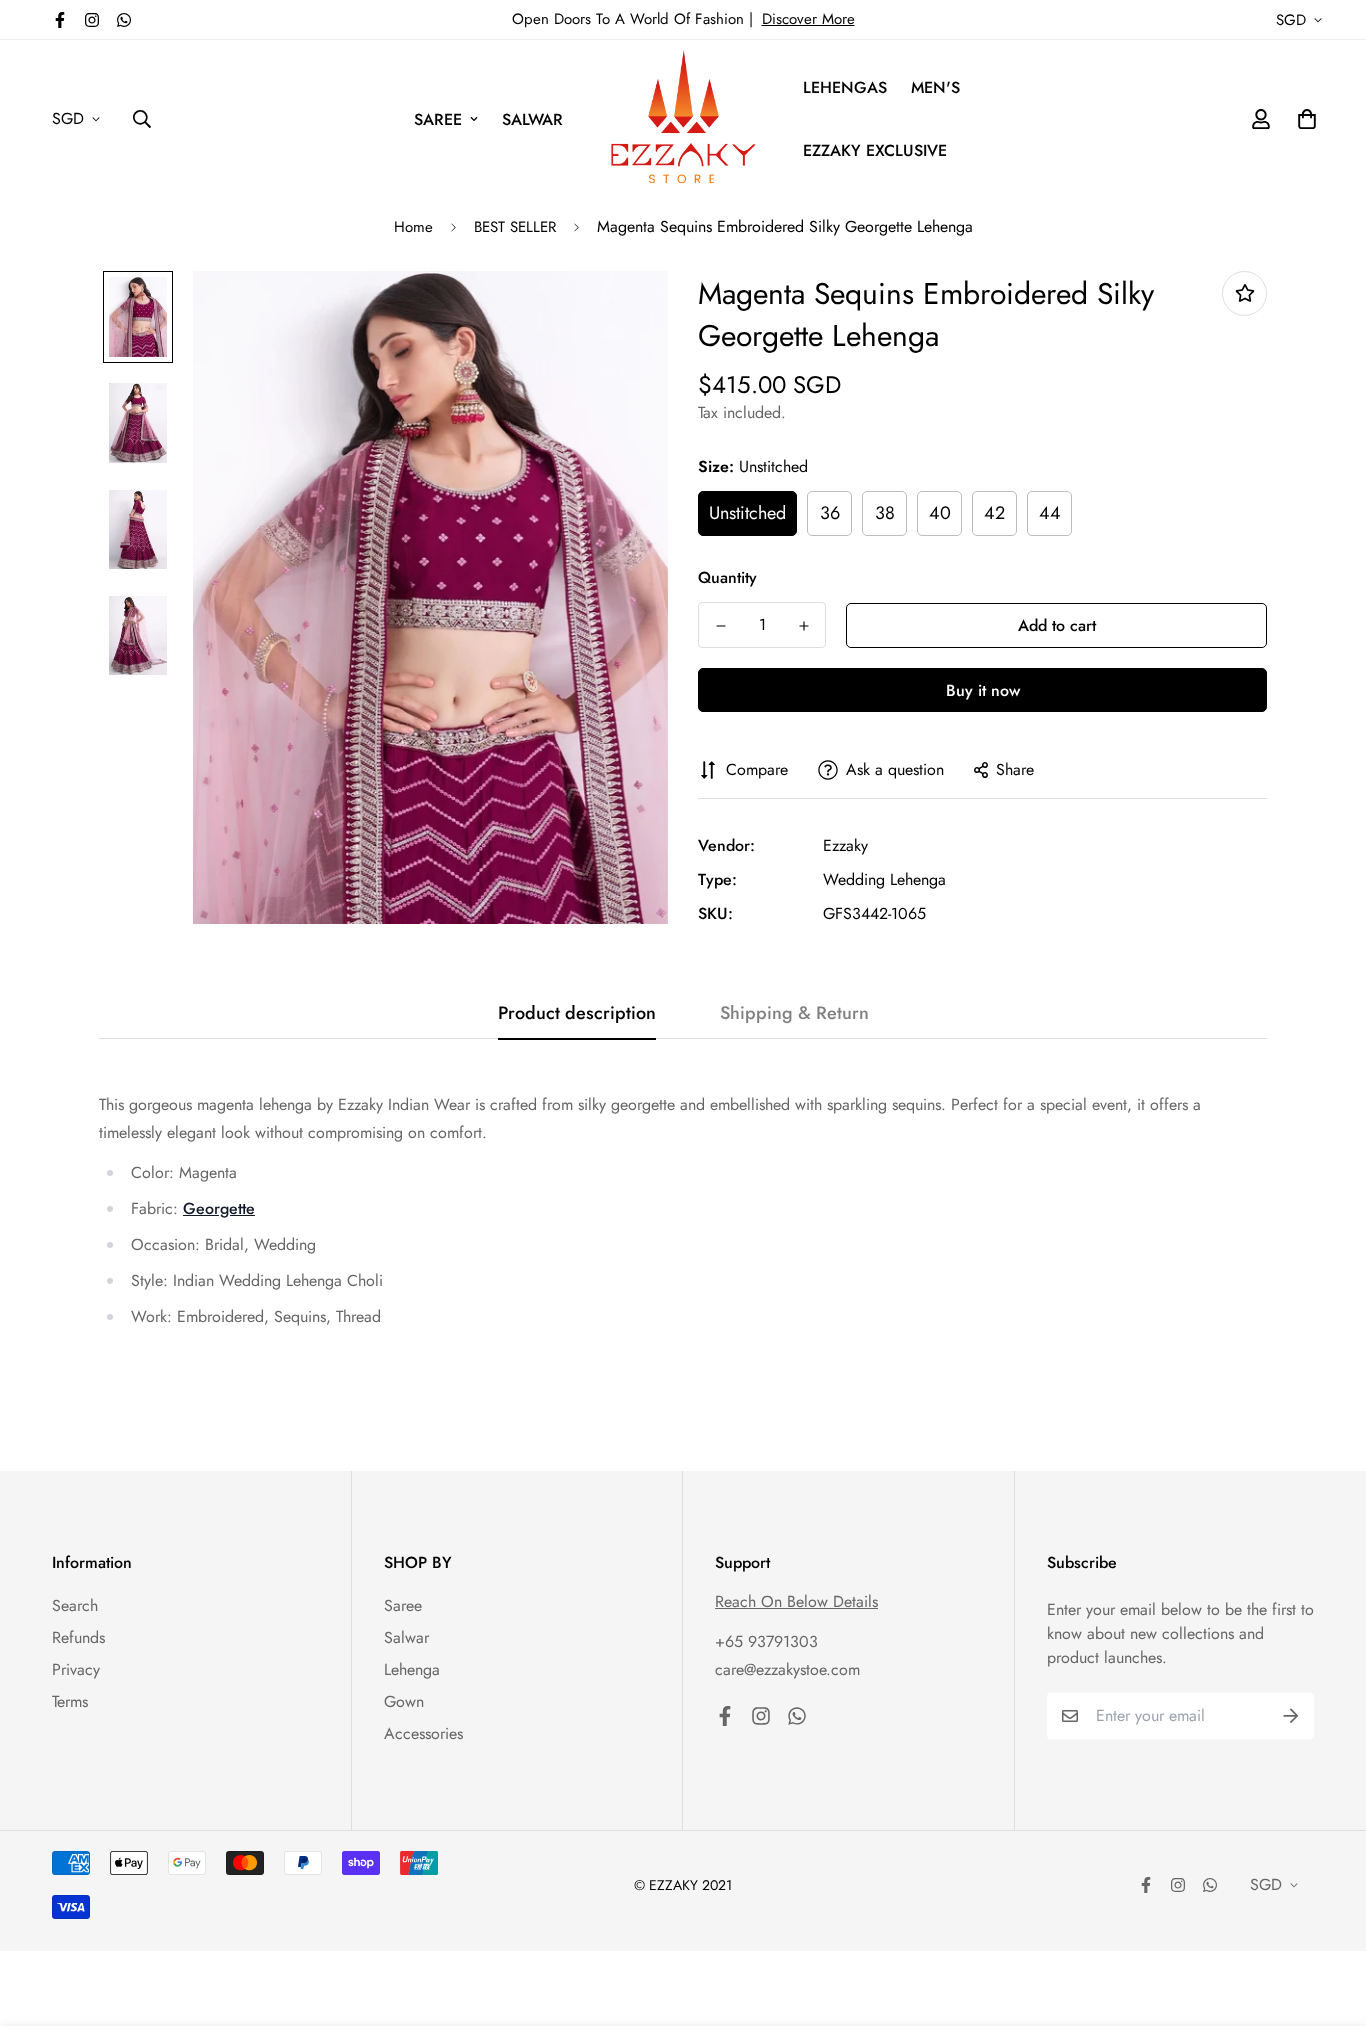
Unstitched (747, 513)
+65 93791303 (766, 1641)
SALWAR (532, 119)
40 (940, 513)
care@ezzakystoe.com (787, 1669)
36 (830, 513)
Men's (935, 87)
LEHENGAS (845, 87)
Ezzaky (845, 845)
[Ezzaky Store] (683, 119)
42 (994, 513)
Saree (403, 1605)
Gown (404, 1701)
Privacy (76, 1669)
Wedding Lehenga (884, 879)
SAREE (438, 119)
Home (413, 227)
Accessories (423, 1733)
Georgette (219, 1208)
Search (75, 1605)
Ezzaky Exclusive (875, 150)
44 (1050, 513)
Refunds (78, 1637)
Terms (70, 1701)
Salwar (406, 1637)
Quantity (727, 577)
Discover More (808, 19)
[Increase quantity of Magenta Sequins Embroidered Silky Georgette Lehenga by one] (803, 626)
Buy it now (983, 690)
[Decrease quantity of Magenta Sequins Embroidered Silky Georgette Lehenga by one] (720, 626)
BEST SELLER (515, 227)
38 (885, 513)
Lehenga (412, 1669)
